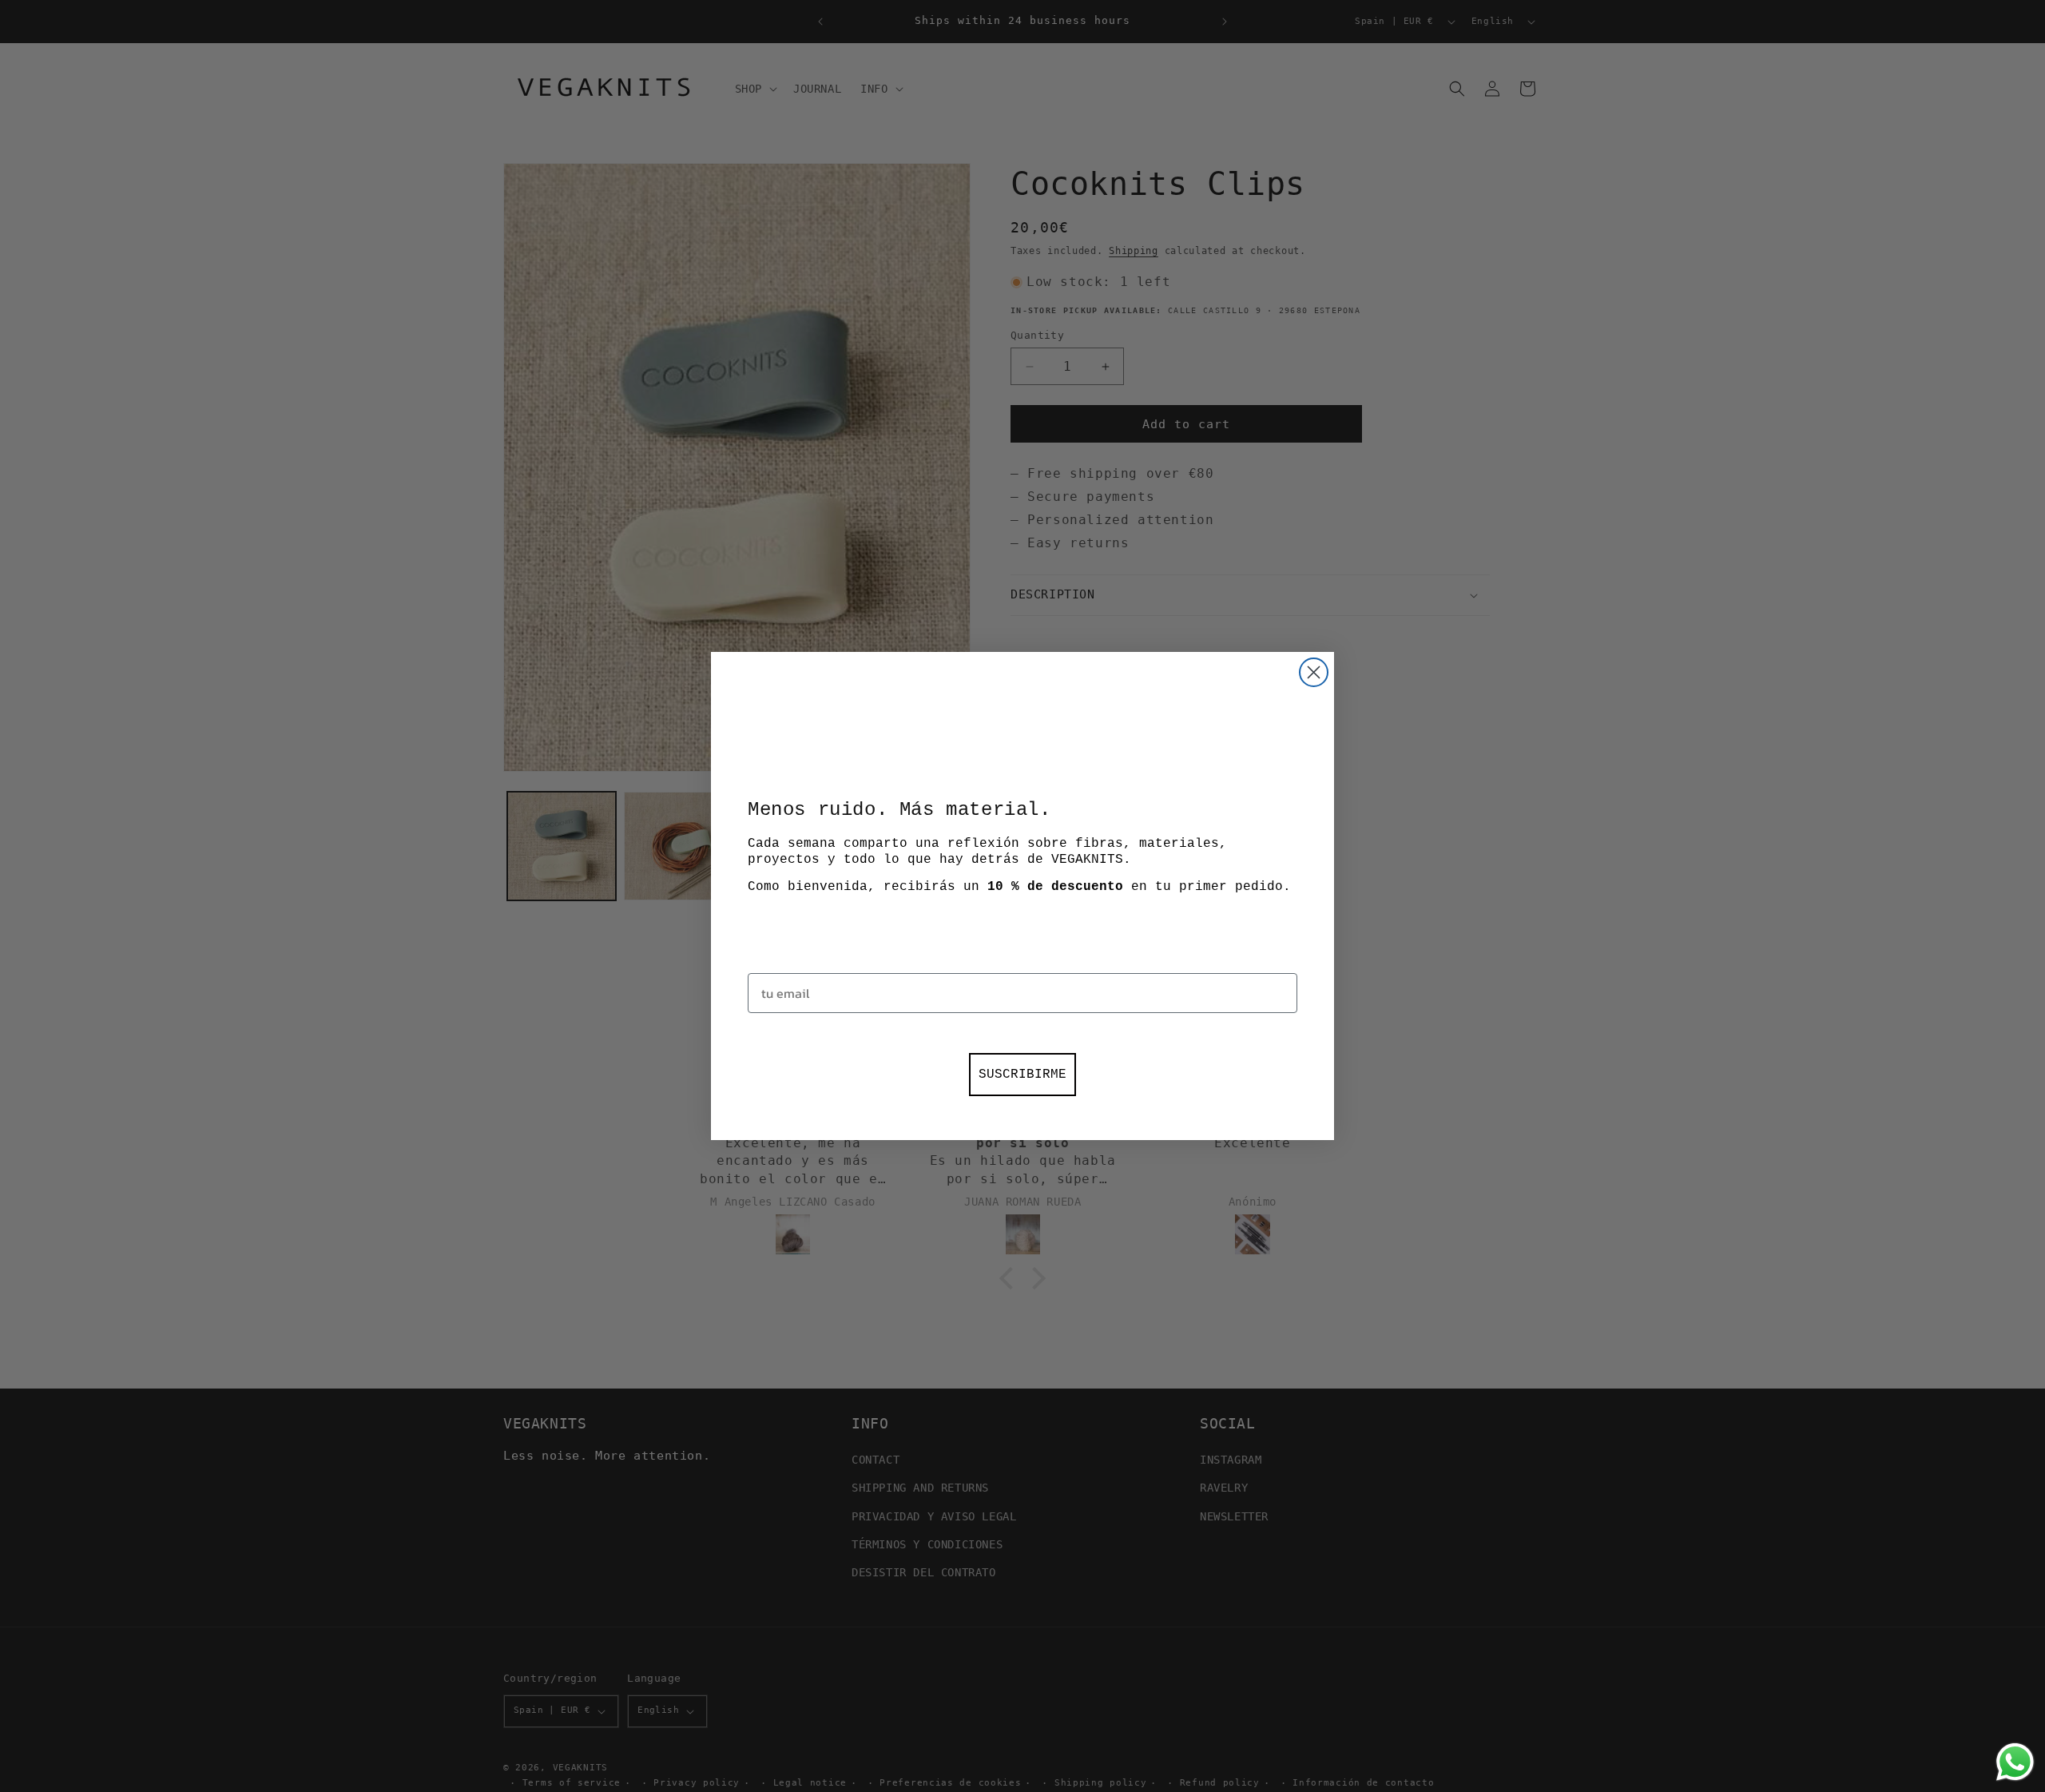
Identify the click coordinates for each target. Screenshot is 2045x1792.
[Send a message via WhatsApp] (2015, 1762)
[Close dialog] (1314, 672)
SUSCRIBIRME (1022, 1075)
